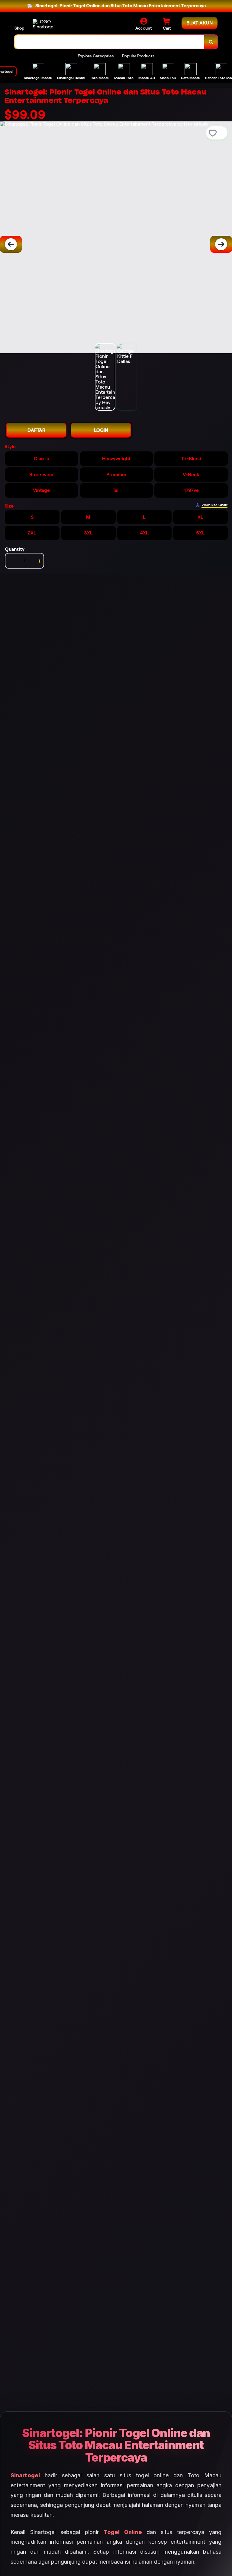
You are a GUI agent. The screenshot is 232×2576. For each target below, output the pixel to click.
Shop (19, 28)
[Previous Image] (11, 244)
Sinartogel (25, 2475)
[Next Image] (221, 244)
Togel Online (123, 2532)
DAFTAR (36, 430)
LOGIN (101, 430)
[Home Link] (49, 24)
